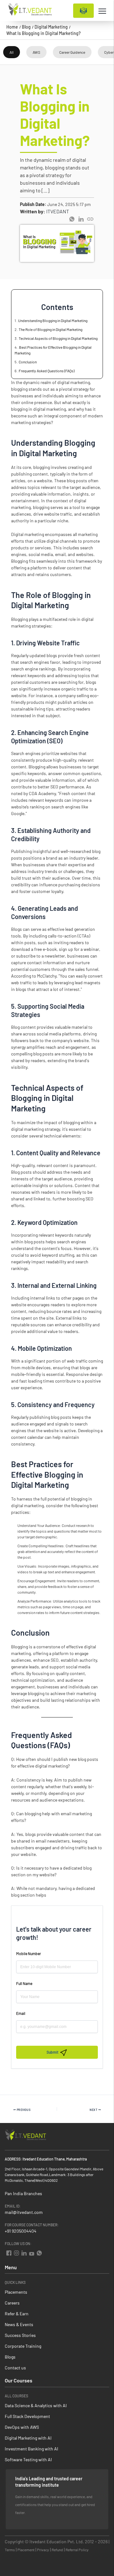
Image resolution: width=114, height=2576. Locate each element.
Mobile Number (28, 1954)
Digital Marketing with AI (28, 2438)
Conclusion (28, 362)
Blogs (10, 2357)
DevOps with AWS (22, 2427)
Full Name (24, 1983)
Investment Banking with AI (32, 2449)
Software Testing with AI (28, 2459)
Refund (57, 2550)
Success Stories (20, 2335)
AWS (36, 52)
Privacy (43, 2550)
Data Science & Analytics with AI (36, 2405)
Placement (26, 2550)
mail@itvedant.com (24, 2212)
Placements (16, 2292)
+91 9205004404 (21, 2231)
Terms (10, 2550)
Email (21, 2013)
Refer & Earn (17, 2314)
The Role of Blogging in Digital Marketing (51, 329)
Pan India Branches (23, 2193)
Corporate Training (23, 2346)
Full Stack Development (27, 2416)
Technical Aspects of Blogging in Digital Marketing (58, 338)
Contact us (15, 2368)
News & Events (19, 2324)
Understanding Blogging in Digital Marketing (53, 320)
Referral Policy (77, 2550)
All (12, 52)
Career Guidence (72, 52)
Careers (12, 2303)
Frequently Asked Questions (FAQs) (47, 371)
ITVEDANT (58, 211)
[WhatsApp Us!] (38, 2252)
